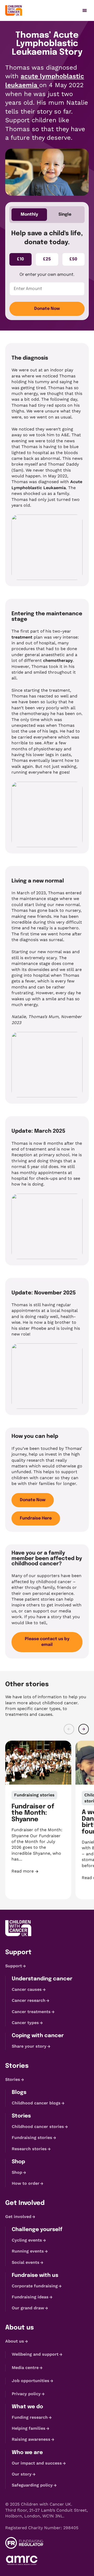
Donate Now (47, 309)
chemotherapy (58, 660)
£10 (20, 259)
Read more (38, 1871)
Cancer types (25, 2023)
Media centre (25, 2368)
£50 (73, 259)
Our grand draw (28, 2308)
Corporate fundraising (35, 2286)
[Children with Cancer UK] (14, 10)
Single (65, 214)
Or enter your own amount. (47, 275)
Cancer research (29, 2000)
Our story (22, 2474)
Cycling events (27, 2240)
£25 (47, 259)
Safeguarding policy (32, 2485)
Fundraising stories (32, 2138)
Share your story (29, 2046)
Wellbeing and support (35, 2354)
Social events (26, 2262)
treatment (22, 637)
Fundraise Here (36, 1518)
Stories (13, 2079)
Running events (28, 2251)
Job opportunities (31, 2381)
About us (15, 2341)
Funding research (30, 2417)
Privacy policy (26, 2394)
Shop (17, 2172)
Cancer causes (27, 1989)
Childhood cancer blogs (36, 2103)
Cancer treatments (31, 2012)
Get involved (18, 2217)
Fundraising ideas (30, 2297)
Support (14, 1966)
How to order (26, 2183)
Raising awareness (31, 2440)
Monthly (29, 214)
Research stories (29, 2149)
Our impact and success (37, 2463)
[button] (69, 1729)
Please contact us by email (47, 1642)
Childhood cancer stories (38, 2127)
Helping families (29, 2428)
